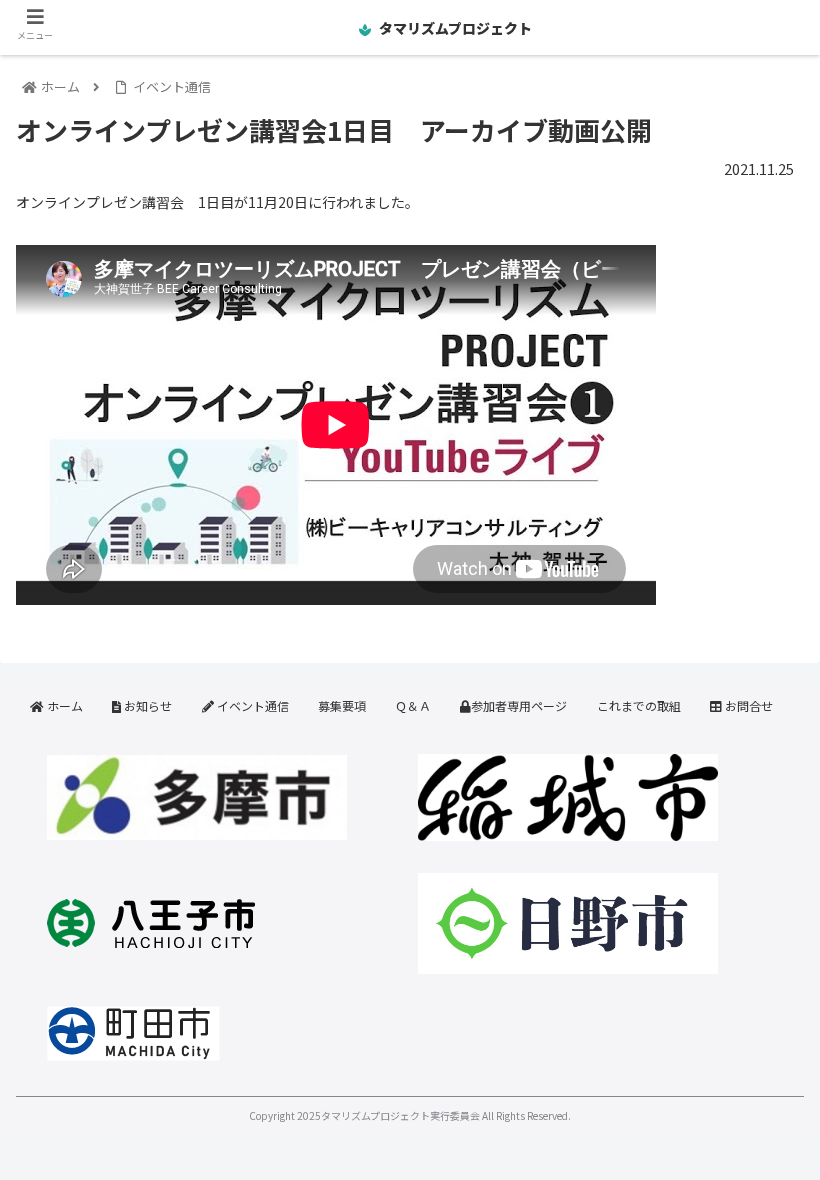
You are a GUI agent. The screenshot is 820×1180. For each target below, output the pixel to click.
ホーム (63, 705)
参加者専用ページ (519, 705)
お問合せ (747, 705)
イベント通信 (251, 705)
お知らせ (146, 705)
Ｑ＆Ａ (413, 705)
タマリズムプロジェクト (454, 28)
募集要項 (342, 705)
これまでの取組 (639, 705)
